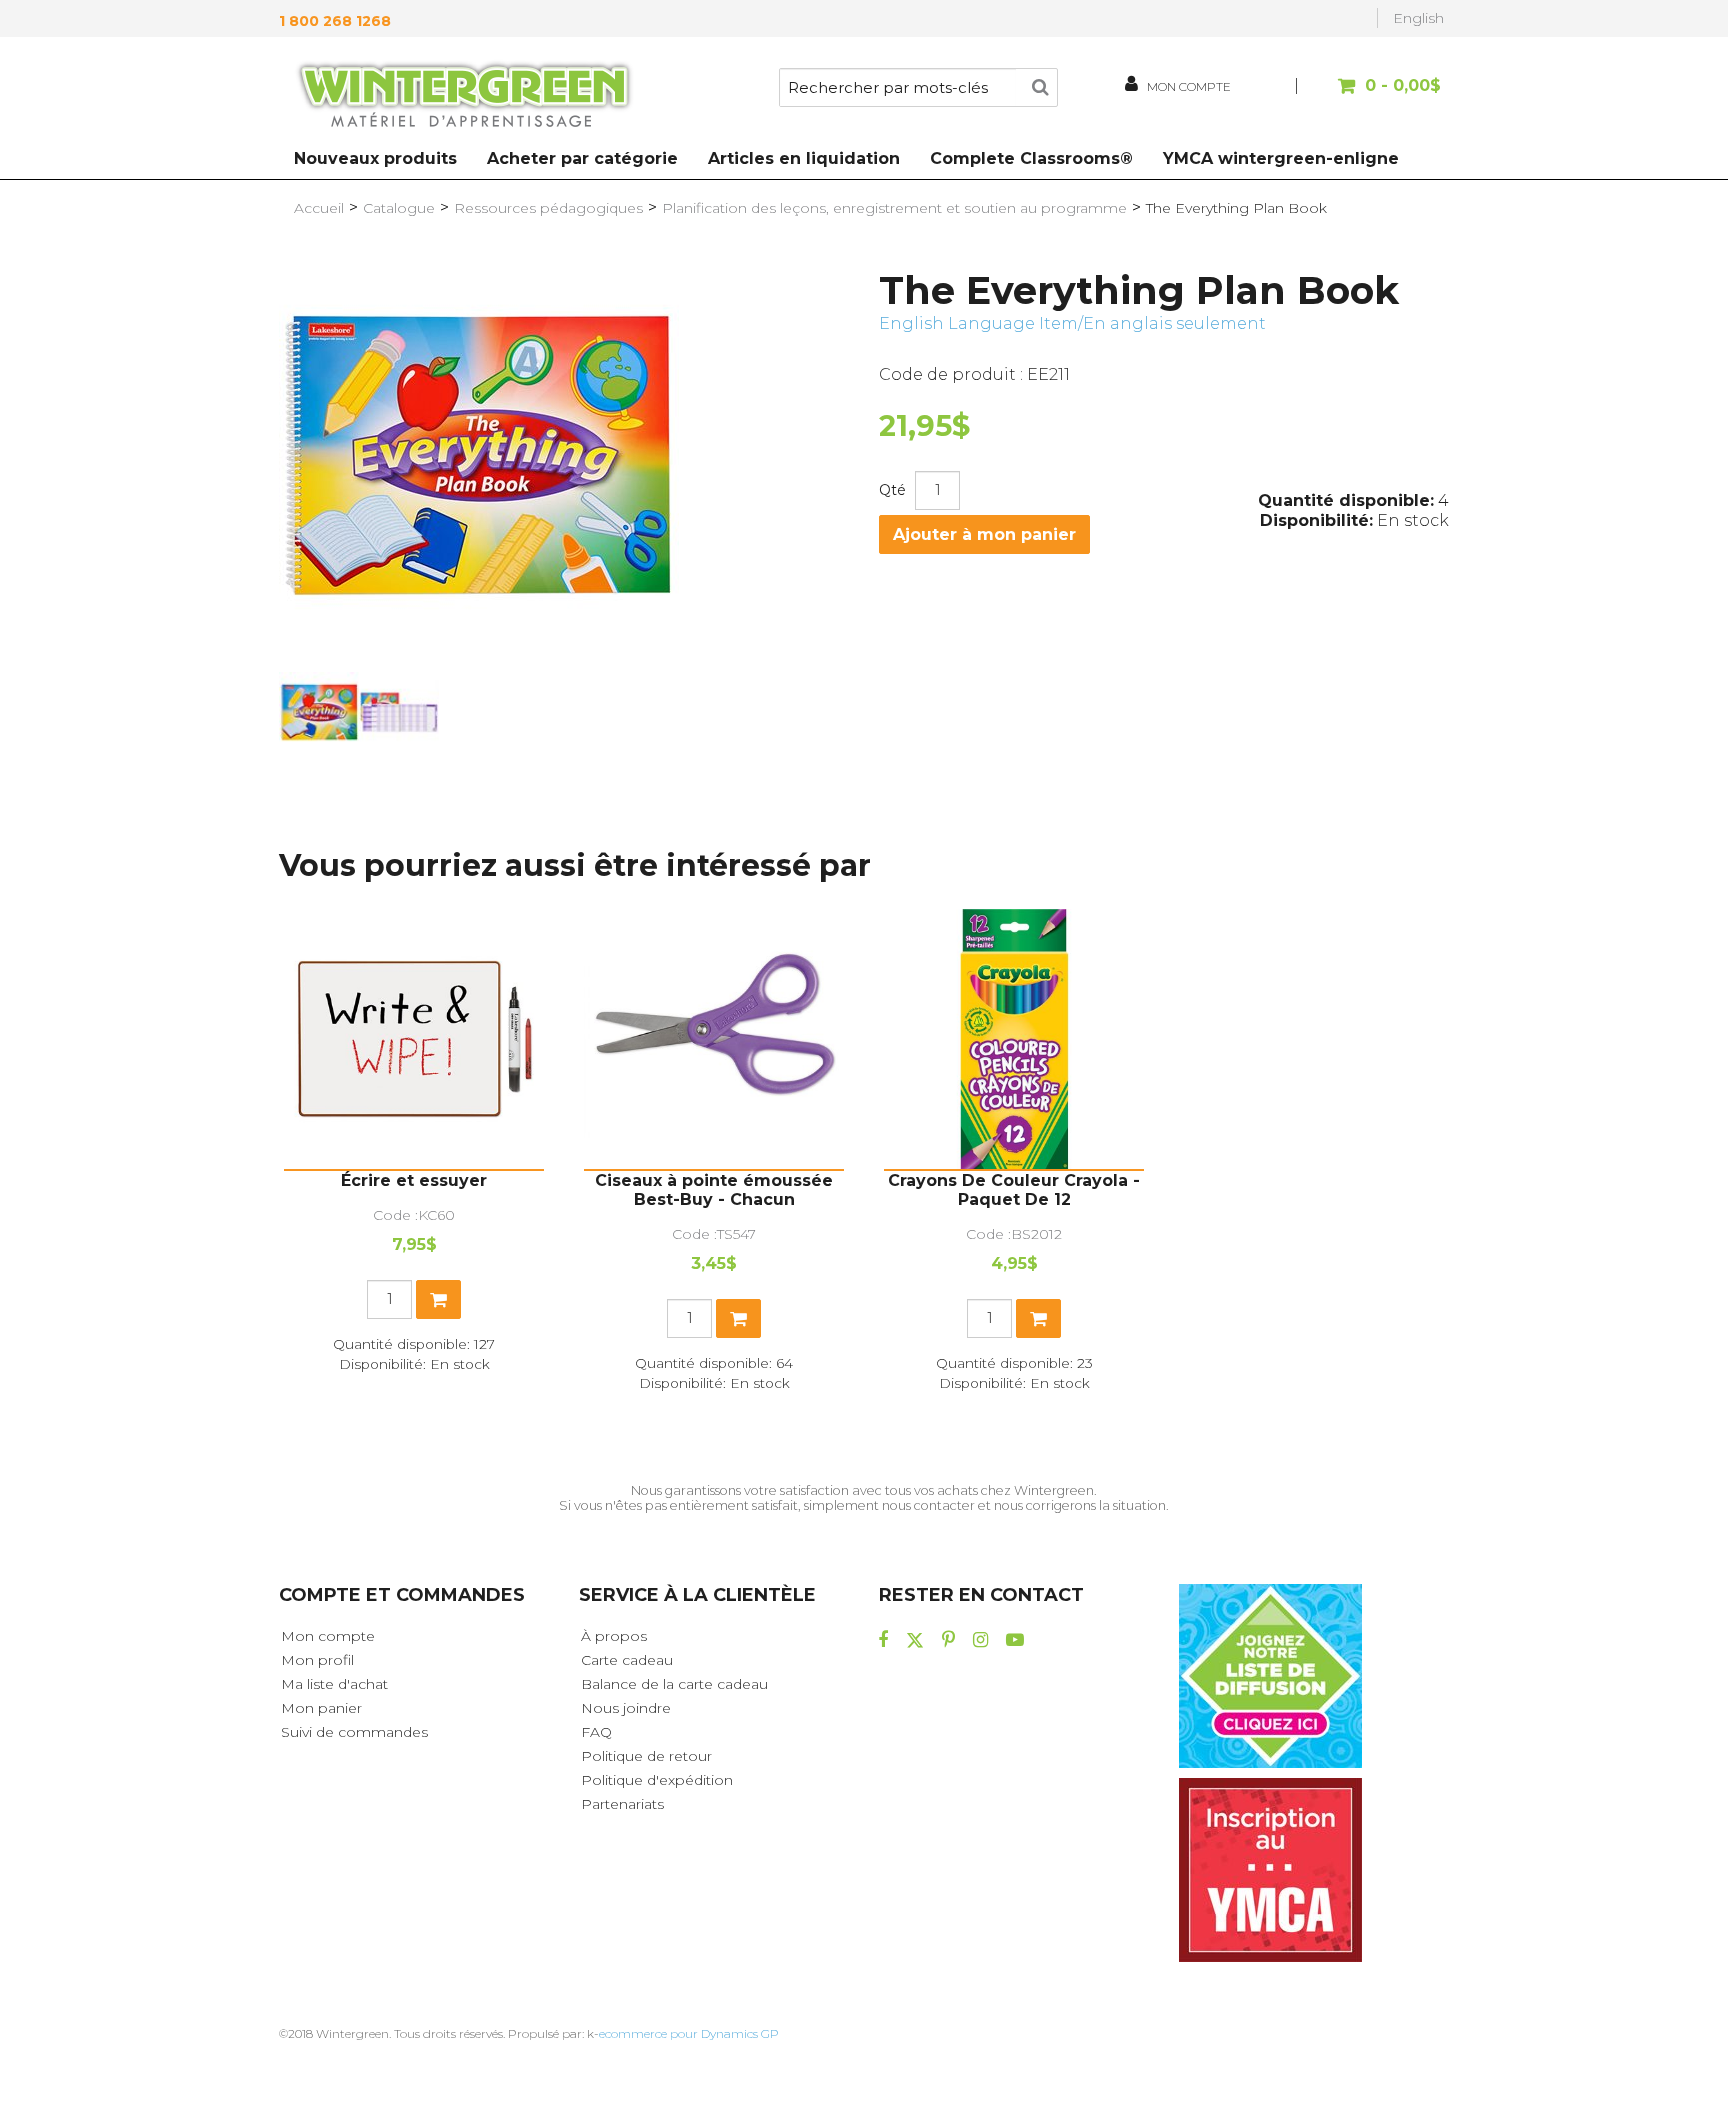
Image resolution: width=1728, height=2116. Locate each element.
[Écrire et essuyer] (414, 1039)
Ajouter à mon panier (984, 534)
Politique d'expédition (657, 1780)
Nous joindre (626, 1708)
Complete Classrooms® (1031, 158)
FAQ (596, 1732)
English (1418, 18)
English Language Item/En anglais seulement (1072, 323)
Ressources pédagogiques (548, 208)
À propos (614, 1636)
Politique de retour (646, 1756)
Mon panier (321, 1708)
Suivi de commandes (354, 1732)
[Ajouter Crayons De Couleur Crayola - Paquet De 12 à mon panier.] (1038, 1318)
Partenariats (622, 1804)
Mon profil (317, 1660)
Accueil (319, 208)
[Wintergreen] (464, 98)
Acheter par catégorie (582, 158)
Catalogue (399, 208)
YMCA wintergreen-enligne (1281, 158)
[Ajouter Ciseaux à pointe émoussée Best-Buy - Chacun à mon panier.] (738, 1318)
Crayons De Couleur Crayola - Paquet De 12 (1014, 1190)
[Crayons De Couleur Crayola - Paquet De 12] (1014, 1039)
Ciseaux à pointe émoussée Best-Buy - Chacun (714, 1190)
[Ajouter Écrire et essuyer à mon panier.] (438, 1299)
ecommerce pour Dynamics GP (689, 2033)
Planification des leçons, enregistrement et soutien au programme (894, 208)
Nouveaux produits (375, 158)
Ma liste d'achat (334, 1684)
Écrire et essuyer (414, 1180)
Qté (892, 490)
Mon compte (328, 1636)
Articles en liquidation (804, 158)
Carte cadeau (627, 1660)
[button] (1371, 95)
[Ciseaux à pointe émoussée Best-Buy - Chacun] (714, 1039)
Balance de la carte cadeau (674, 1684)
